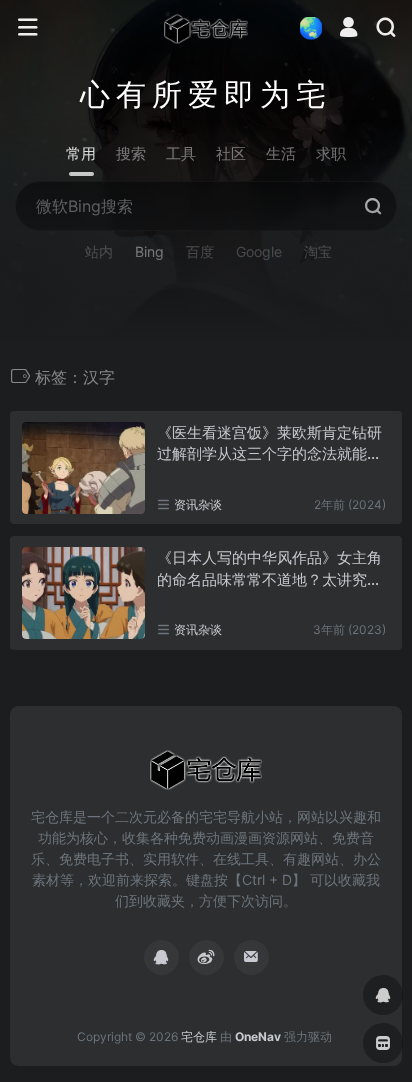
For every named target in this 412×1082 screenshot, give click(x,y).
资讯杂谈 (198, 504)
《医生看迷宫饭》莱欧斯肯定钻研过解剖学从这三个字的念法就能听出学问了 (269, 444)
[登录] (348, 29)
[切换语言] (305, 27)
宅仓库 (199, 1036)
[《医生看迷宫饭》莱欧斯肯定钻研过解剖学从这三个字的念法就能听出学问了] (83, 468)
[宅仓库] (206, 28)
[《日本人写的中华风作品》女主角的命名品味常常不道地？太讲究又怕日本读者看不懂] (83, 593)
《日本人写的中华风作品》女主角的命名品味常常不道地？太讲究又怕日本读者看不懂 (269, 569)
